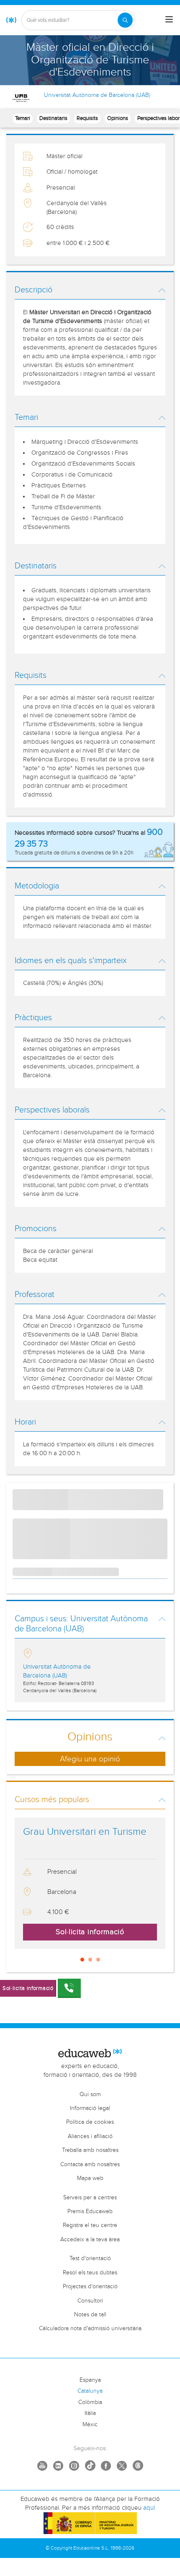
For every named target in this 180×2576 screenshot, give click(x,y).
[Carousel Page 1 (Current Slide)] (82, 1960)
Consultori (90, 2301)
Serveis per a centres (90, 2198)
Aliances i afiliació (90, 2136)
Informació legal (90, 2108)
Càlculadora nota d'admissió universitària (90, 2329)
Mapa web (90, 2178)
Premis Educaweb (90, 2211)
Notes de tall (90, 2315)
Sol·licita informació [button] (90, 1932)
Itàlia (90, 2413)
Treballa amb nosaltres (90, 2150)
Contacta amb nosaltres (90, 2164)
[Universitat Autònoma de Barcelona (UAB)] (22, 98)
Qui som (90, 2094)
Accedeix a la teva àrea (90, 2240)
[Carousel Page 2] (90, 1960)
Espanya (90, 2380)
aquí (149, 2508)
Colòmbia (90, 2402)
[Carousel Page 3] (98, 1960)
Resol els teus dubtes (90, 2273)
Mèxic (90, 2425)
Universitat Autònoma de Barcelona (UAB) (97, 95)
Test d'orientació (90, 2258)
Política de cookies (90, 2122)
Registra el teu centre (90, 2225)
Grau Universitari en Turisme (85, 1832)
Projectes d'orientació (90, 2287)
